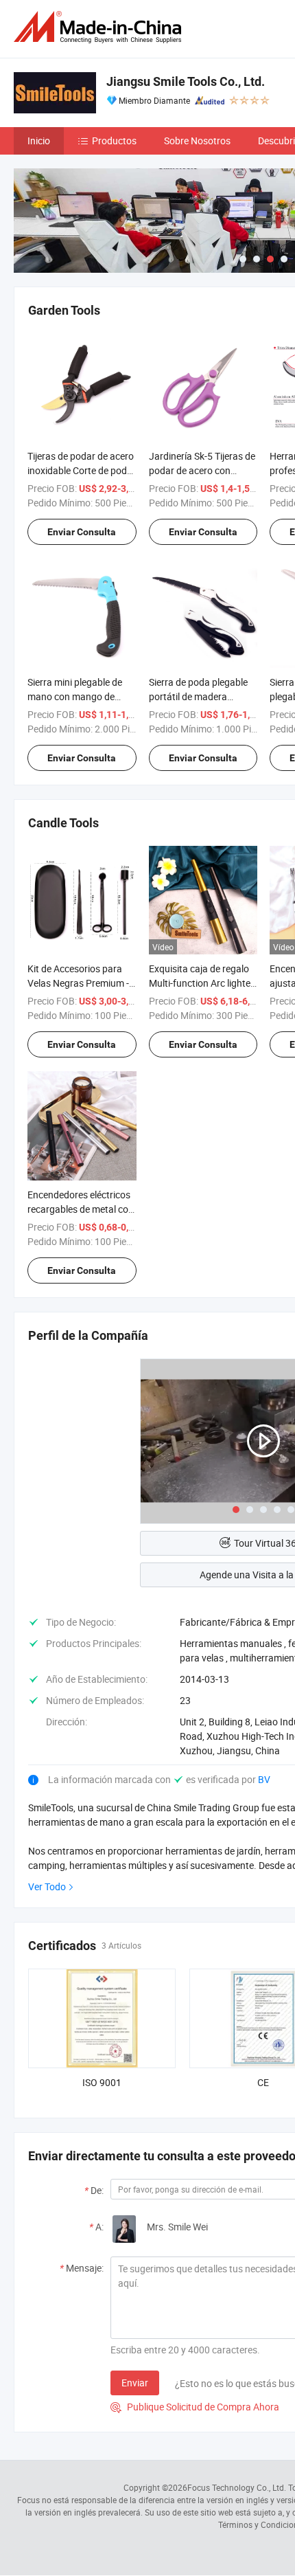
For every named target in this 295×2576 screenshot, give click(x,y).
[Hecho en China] (100, 27)
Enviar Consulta (82, 532)
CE (263, 2082)
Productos (114, 141)
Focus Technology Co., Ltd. (237, 2487)
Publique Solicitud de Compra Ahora (195, 2407)
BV (264, 1779)
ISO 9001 (102, 2082)
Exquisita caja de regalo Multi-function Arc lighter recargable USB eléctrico (201, 983)
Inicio (39, 141)
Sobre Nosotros (197, 141)
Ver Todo (47, 1886)
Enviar (135, 2383)
